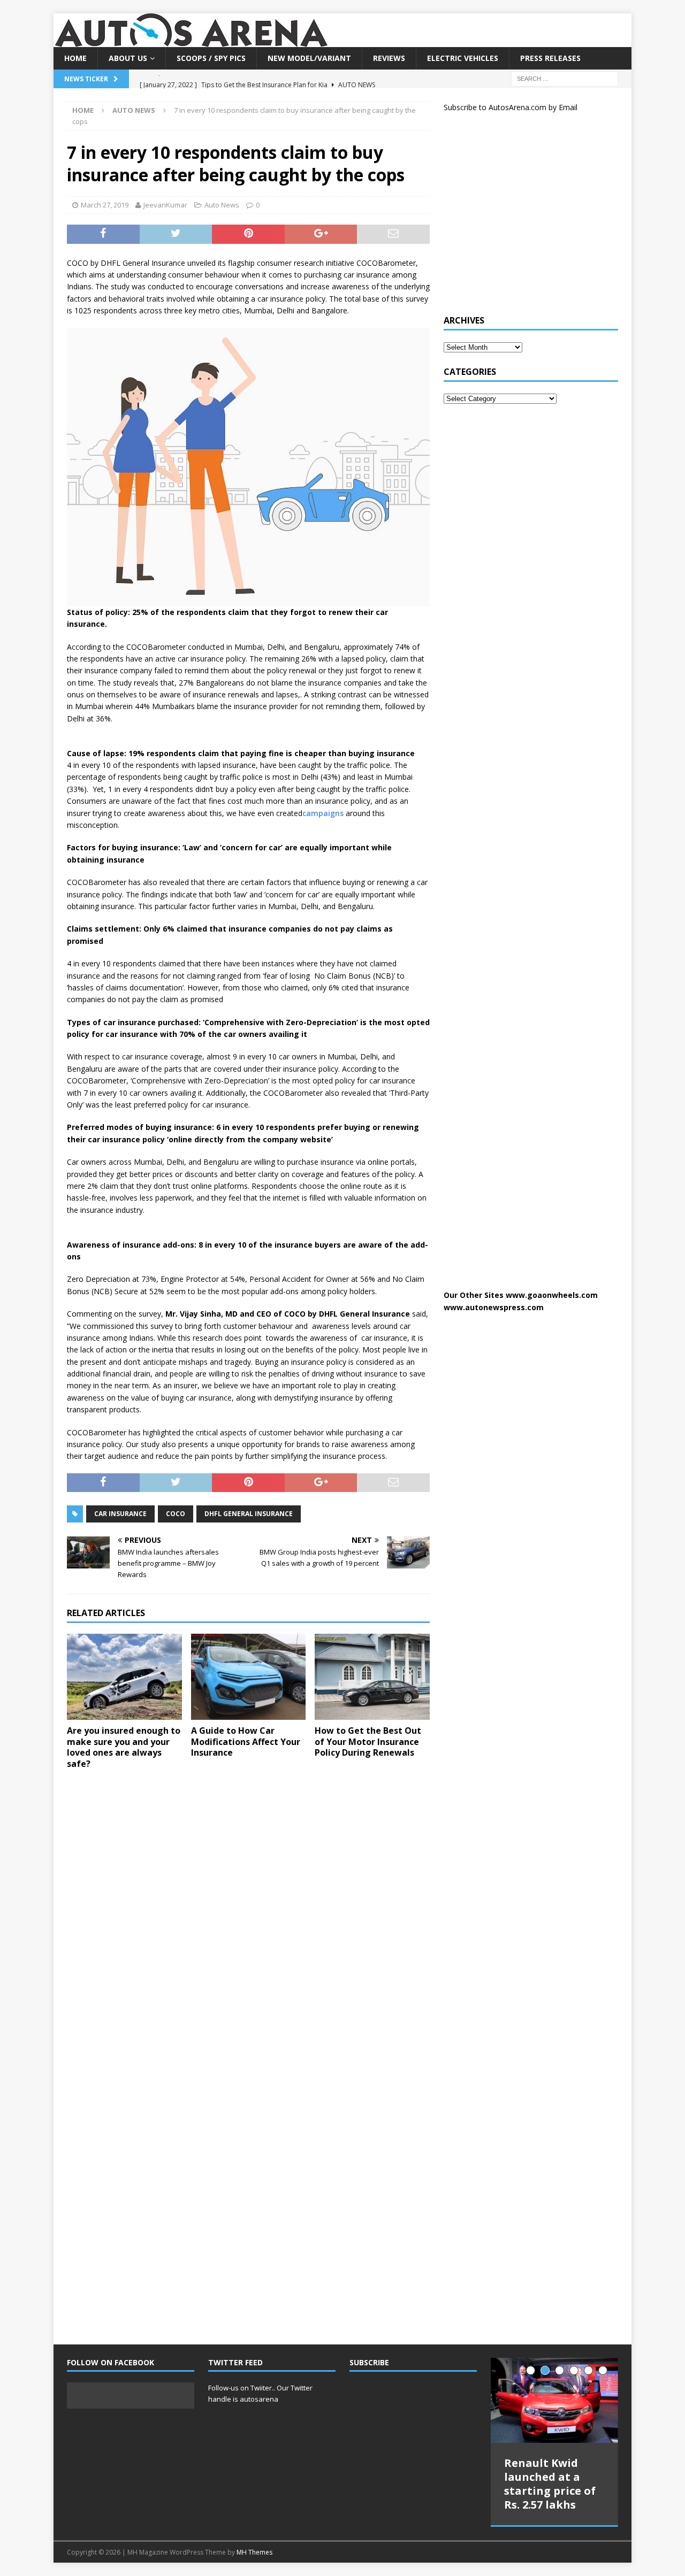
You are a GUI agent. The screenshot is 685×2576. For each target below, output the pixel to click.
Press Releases (550, 58)
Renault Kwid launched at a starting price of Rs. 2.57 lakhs (550, 2484)
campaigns (323, 813)
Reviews (389, 58)
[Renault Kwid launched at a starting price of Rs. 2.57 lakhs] (554, 2400)
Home (75, 58)
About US (128, 58)
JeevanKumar (165, 205)
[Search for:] (565, 78)
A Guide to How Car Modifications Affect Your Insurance (246, 1742)
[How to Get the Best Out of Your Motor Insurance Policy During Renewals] (372, 1677)
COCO (176, 1514)
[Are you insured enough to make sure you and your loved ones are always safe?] (124, 1677)
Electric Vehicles (463, 58)
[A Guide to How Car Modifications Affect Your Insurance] (249, 1677)
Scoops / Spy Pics (211, 58)
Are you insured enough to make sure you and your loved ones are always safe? (124, 1747)
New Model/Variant (309, 58)
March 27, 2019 (105, 205)
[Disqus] (248, 1917)
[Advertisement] (524, 218)
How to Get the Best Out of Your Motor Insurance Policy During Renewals (368, 1742)
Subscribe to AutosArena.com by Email (511, 107)
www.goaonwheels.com (552, 1295)
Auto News (222, 205)
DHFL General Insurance (249, 1514)
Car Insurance (120, 1514)
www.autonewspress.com (494, 1307)
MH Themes (254, 2552)
